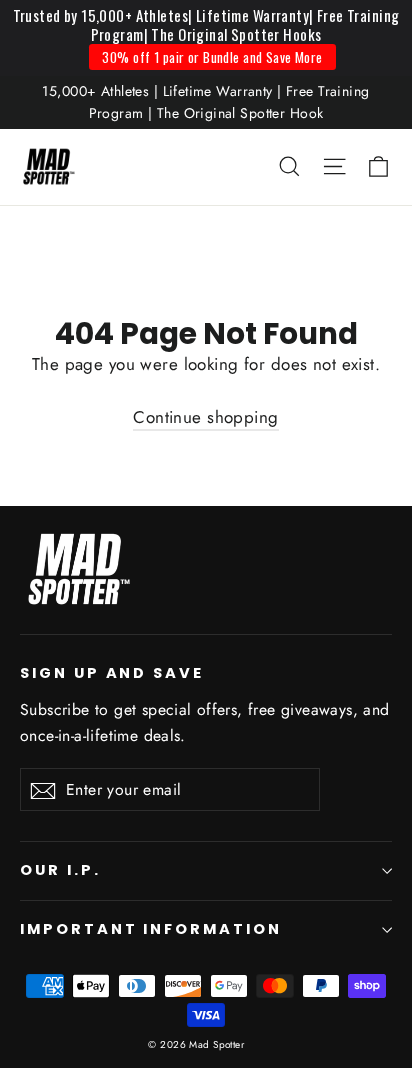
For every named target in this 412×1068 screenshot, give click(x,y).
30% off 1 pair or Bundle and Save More (212, 57)
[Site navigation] (334, 166)
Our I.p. (60, 870)
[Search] (289, 166)
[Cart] (378, 166)
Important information (151, 929)
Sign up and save (112, 673)
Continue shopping (205, 417)
